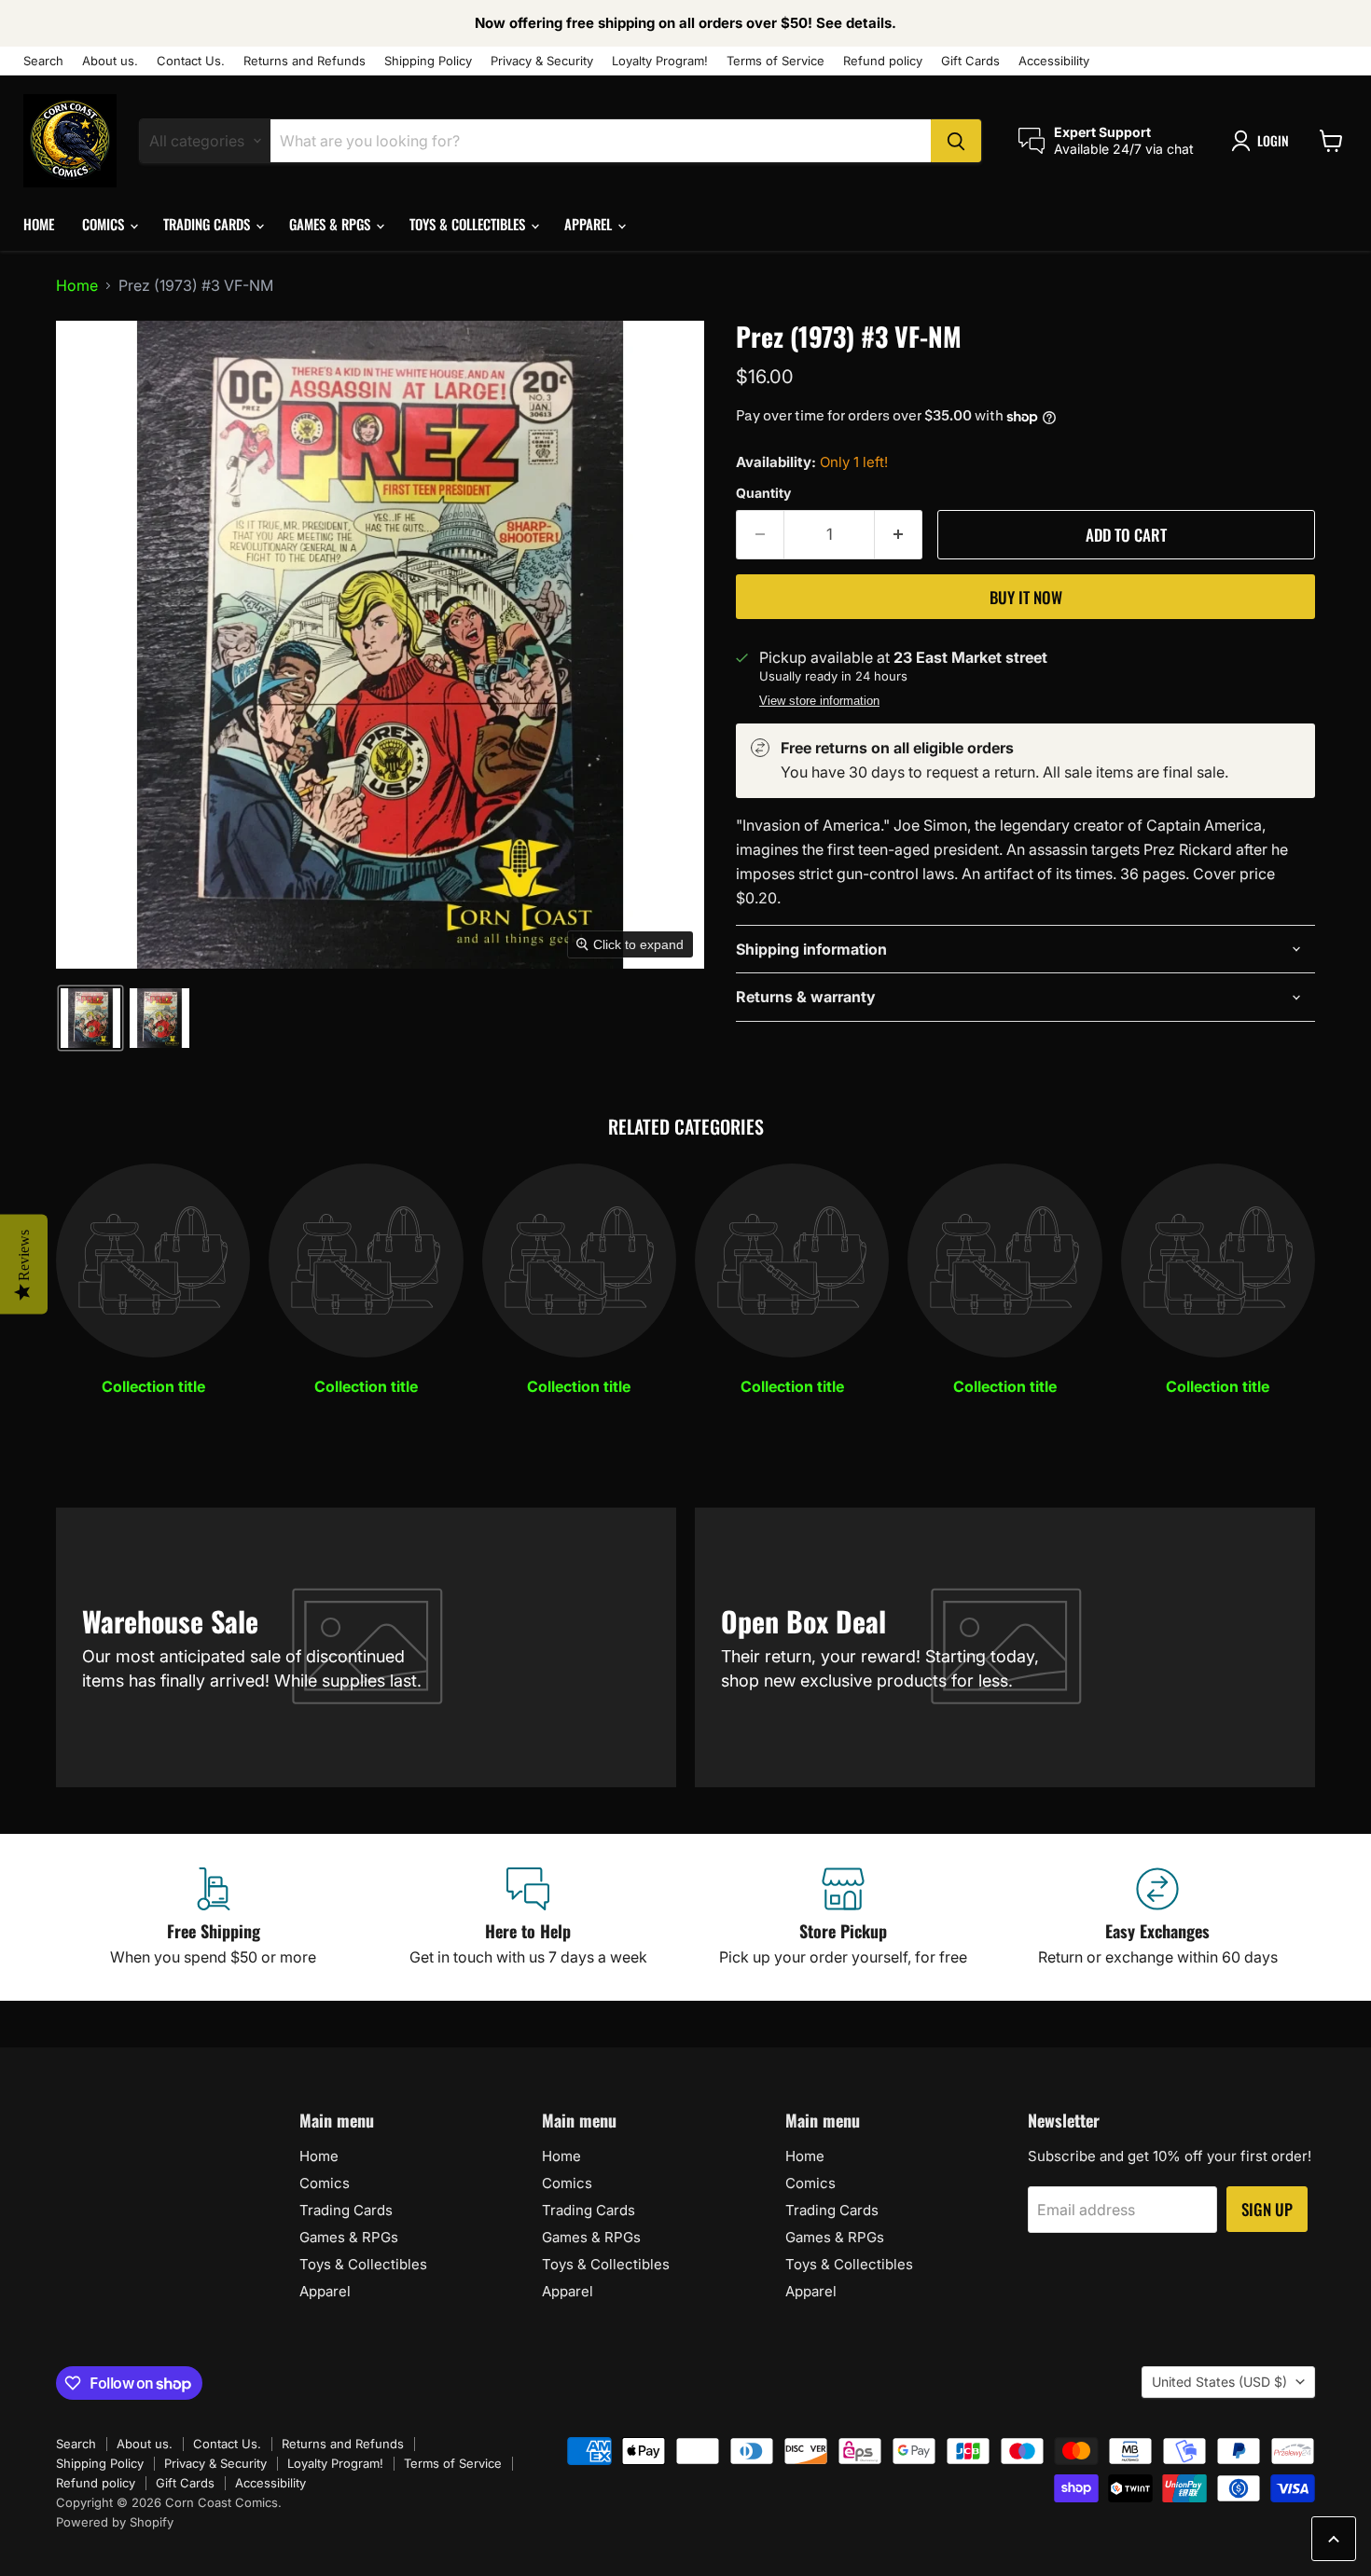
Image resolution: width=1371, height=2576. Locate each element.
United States (1219, 2382)
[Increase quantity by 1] (899, 535)
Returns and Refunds (305, 61)
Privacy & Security (542, 61)
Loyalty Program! (660, 61)
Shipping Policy (428, 61)
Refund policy (883, 61)
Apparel (590, 224)
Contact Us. (191, 61)
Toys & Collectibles (469, 224)
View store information (819, 701)
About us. (110, 61)
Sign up (1267, 2209)
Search (43, 61)
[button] (1264, 141)
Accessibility (1054, 61)
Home (39, 224)
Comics (105, 224)
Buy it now (1026, 597)
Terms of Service (776, 61)
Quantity (763, 493)
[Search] (956, 141)
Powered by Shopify (115, 2522)
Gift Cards (970, 61)
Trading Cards (208, 224)
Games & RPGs (332, 224)
